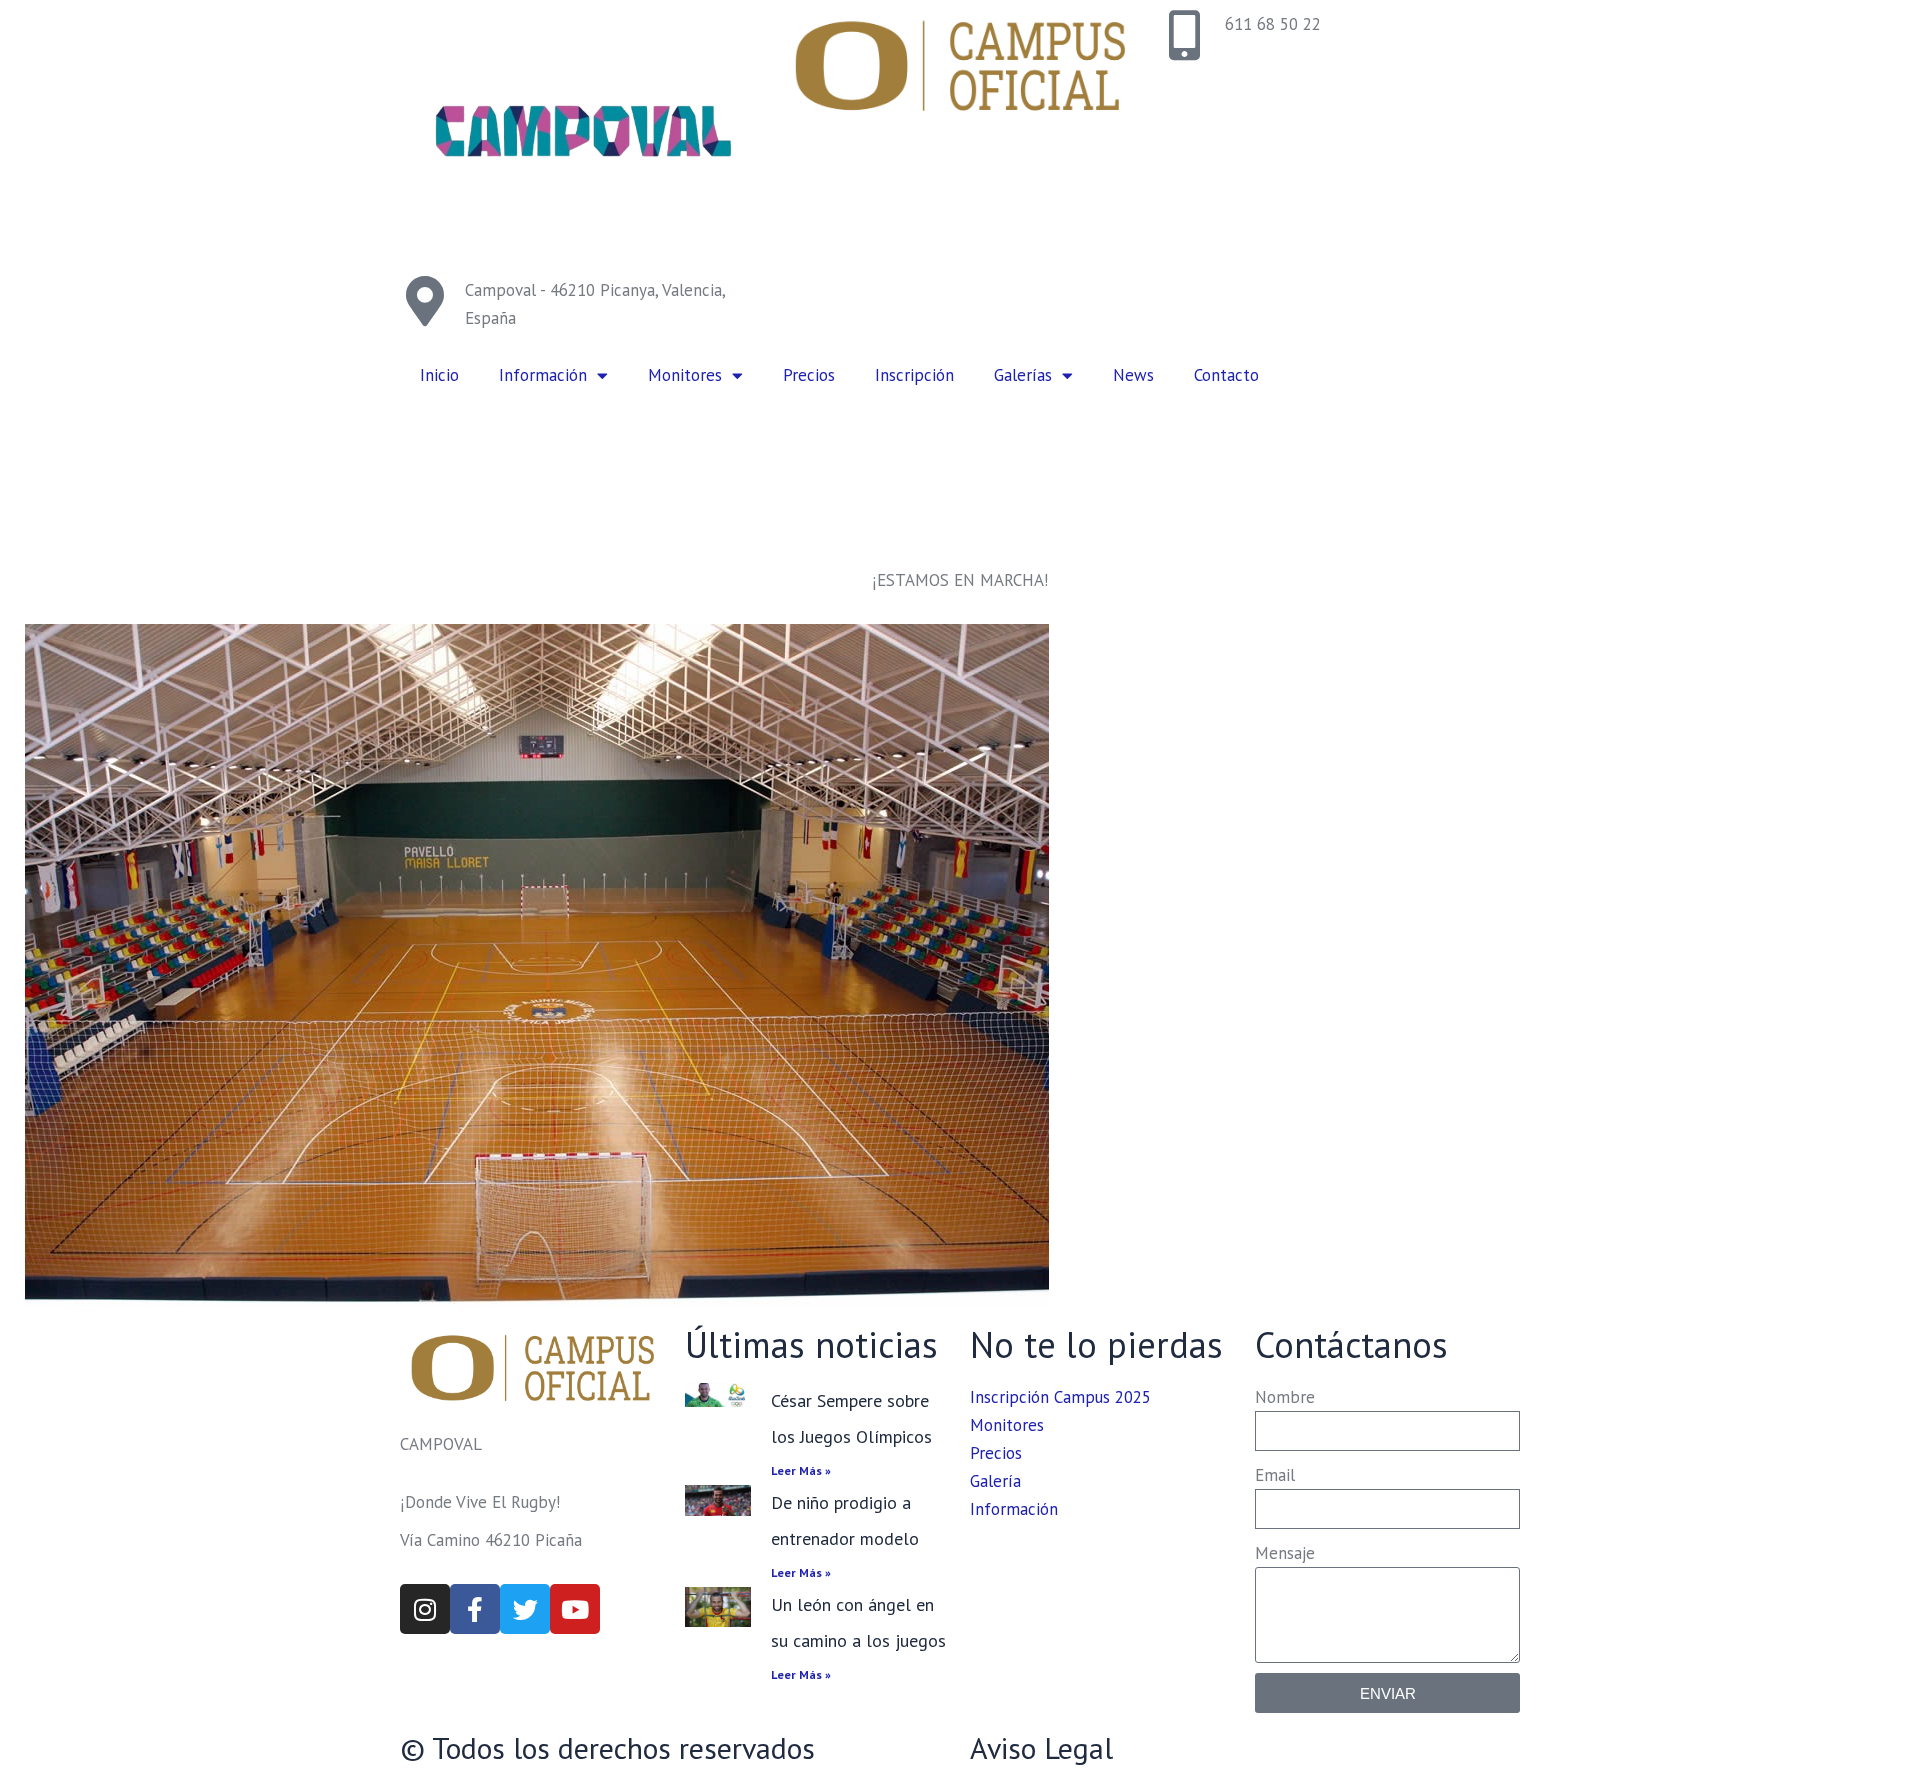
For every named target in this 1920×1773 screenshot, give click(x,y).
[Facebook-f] (475, 1609)
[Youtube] (575, 1609)
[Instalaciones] (672, 965)
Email (1275, 1475)
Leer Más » (801, 1470)
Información (543, 375)
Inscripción (914, 375)
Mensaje (1285, 1553)
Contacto (1226, 375)
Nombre (1285, 1397)
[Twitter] (525, 1609)
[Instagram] (425, 1609)
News (1133, 375)
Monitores (685, 375)
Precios (809, 375)
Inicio (439, 375)
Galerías (1023, 375)
